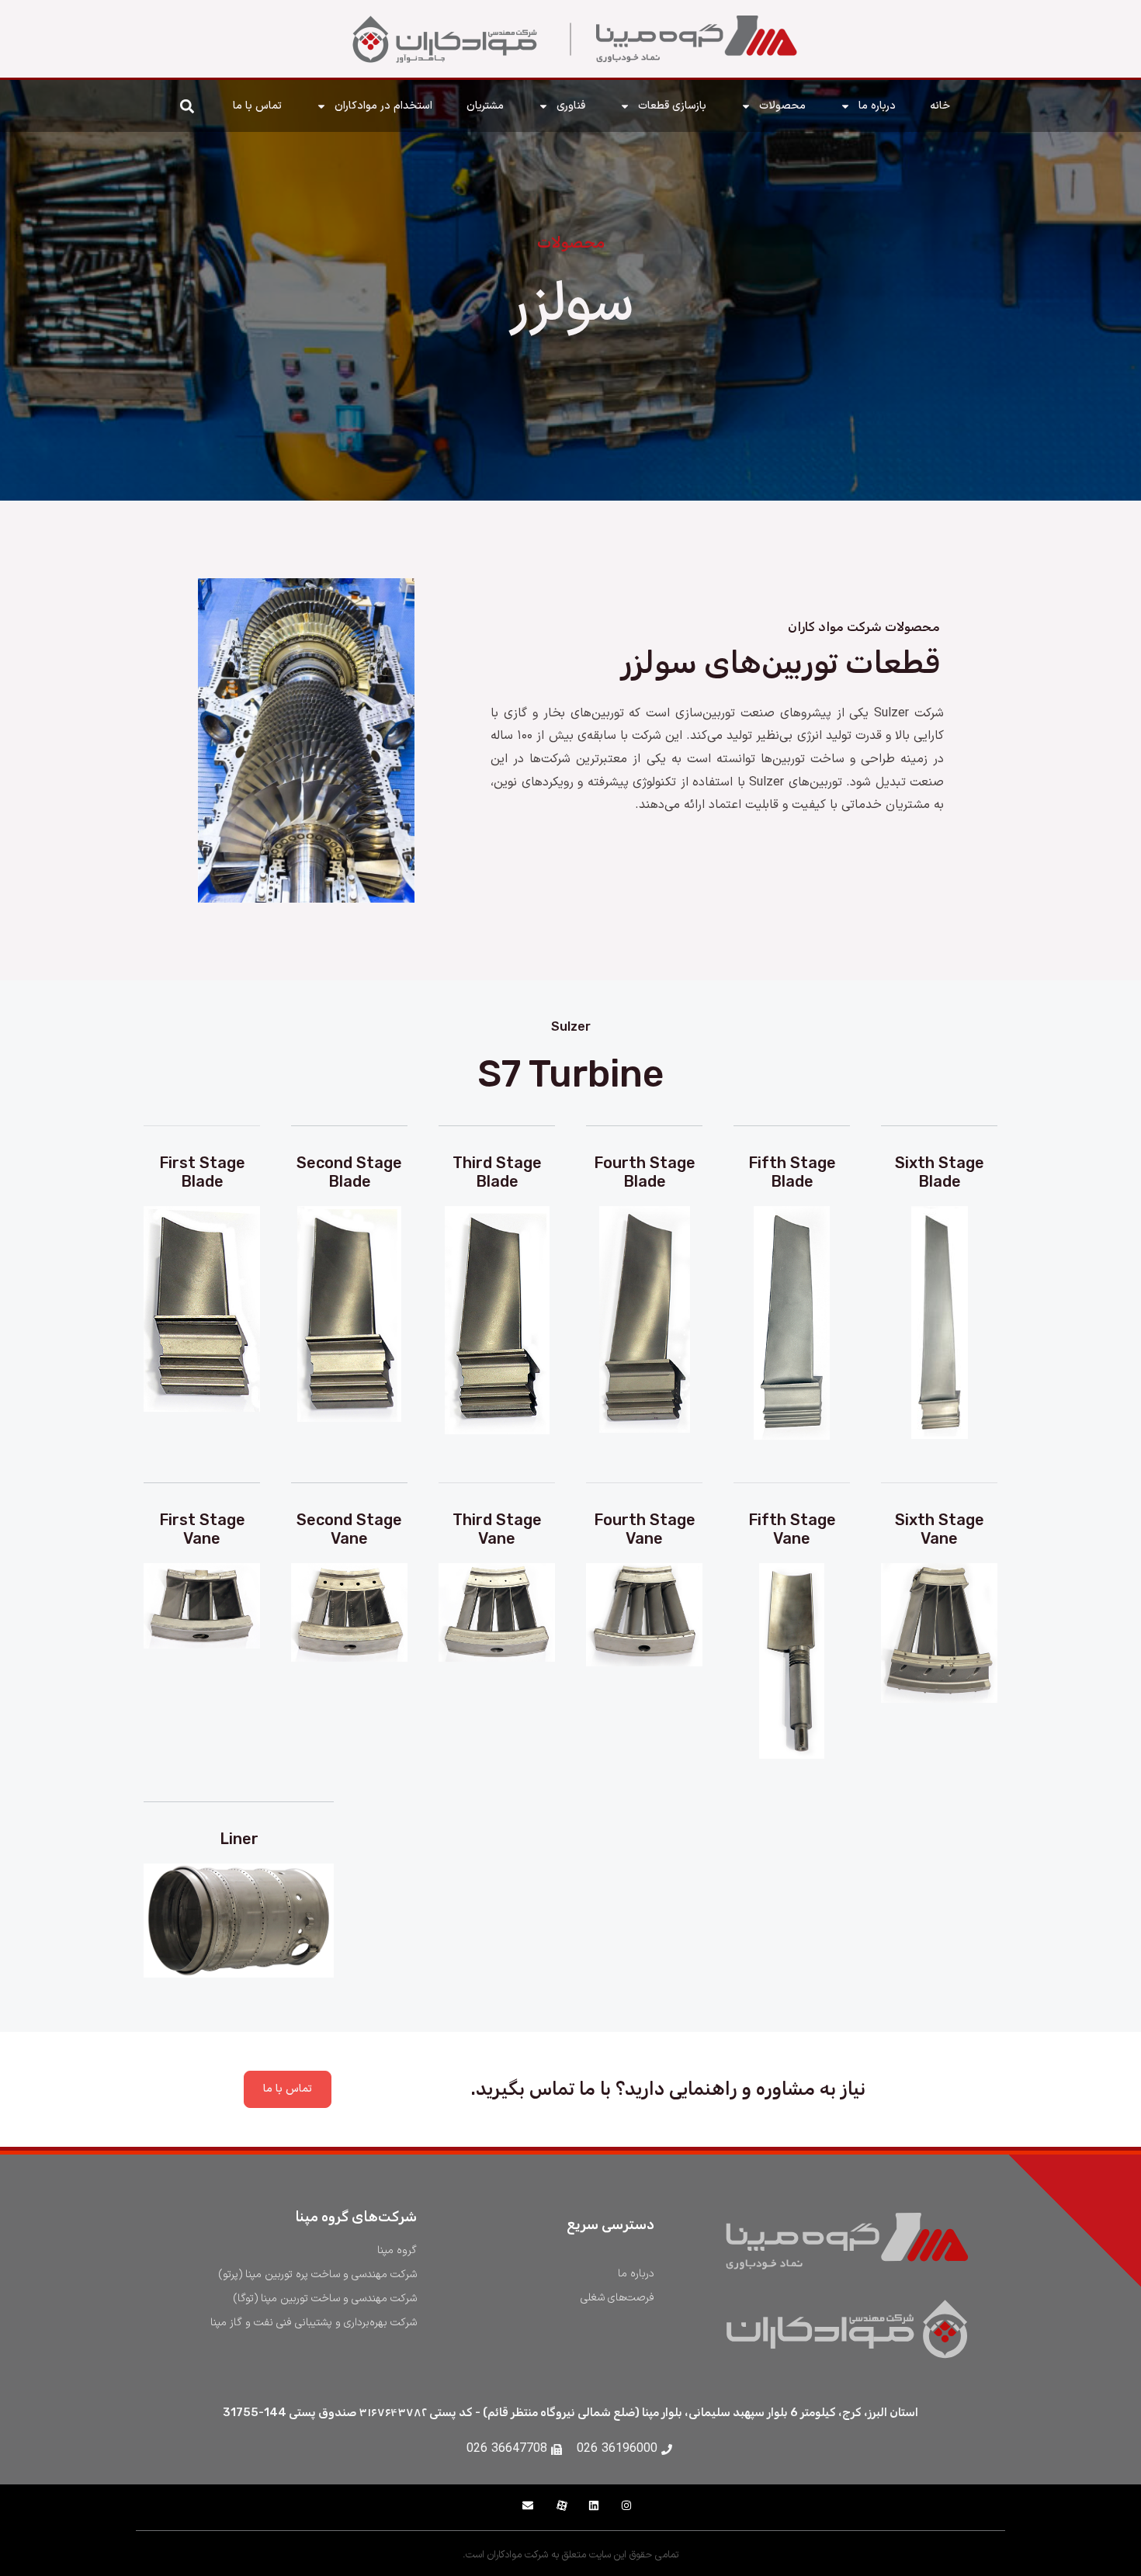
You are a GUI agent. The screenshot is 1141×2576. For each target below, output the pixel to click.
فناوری (571, 106)
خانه (940, 106)
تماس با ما (257, 106)
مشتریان (485, 106)
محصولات (782, 106)
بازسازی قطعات (672, 106)
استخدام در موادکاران (383, 106)
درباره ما (877, 106)
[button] (187, 106)
